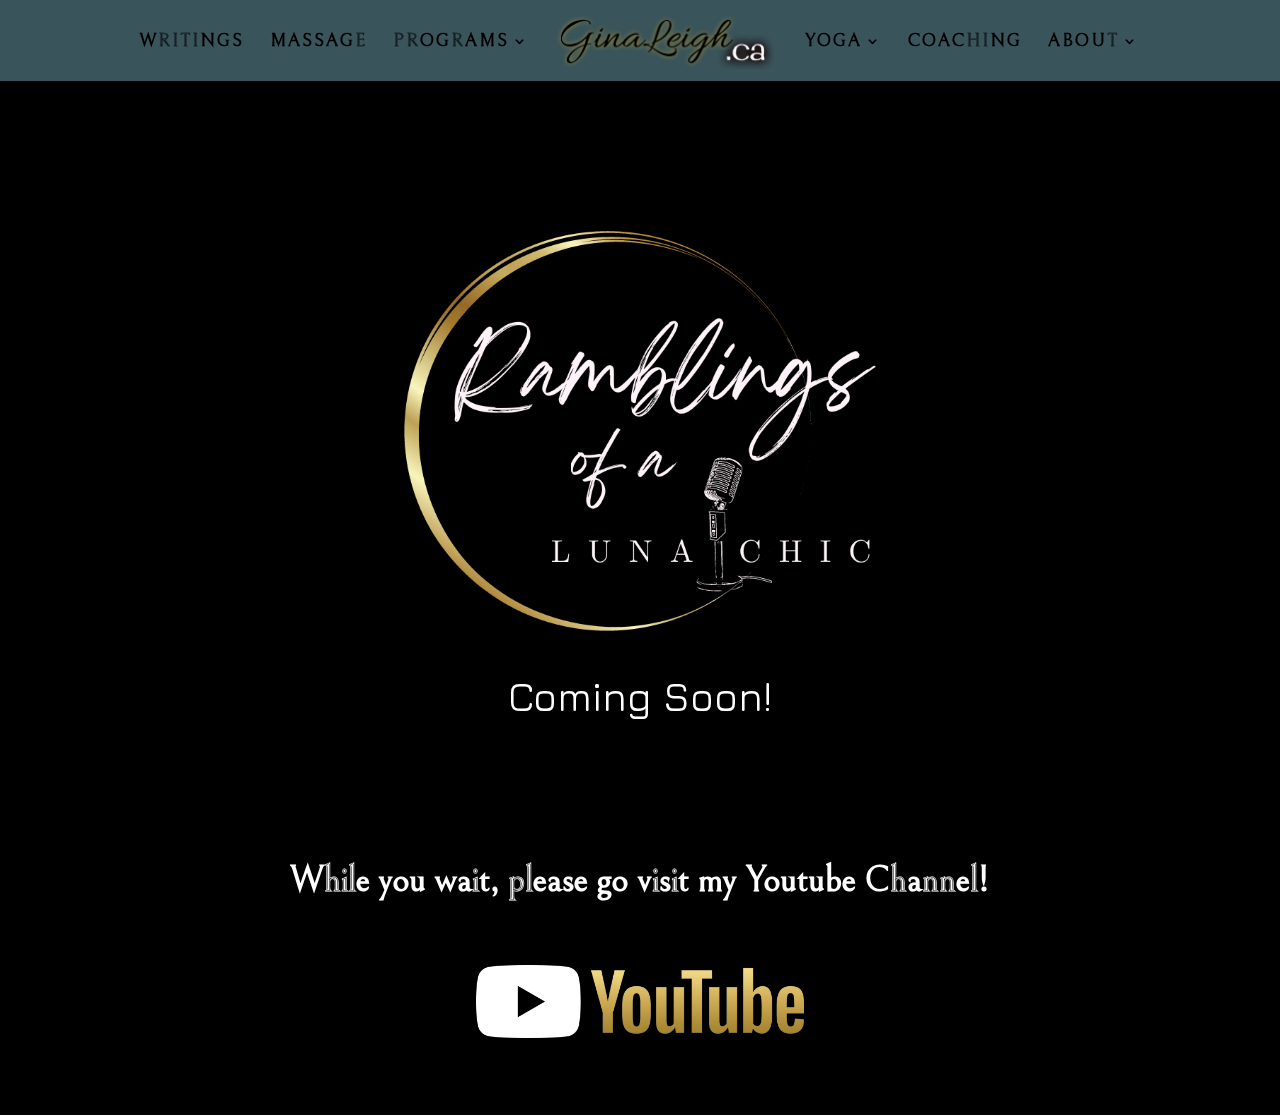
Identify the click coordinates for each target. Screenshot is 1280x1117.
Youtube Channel (862, 880)
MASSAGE (318, 42)
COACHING (965, 42)
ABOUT (1083, 42)
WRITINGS (191, 42)
